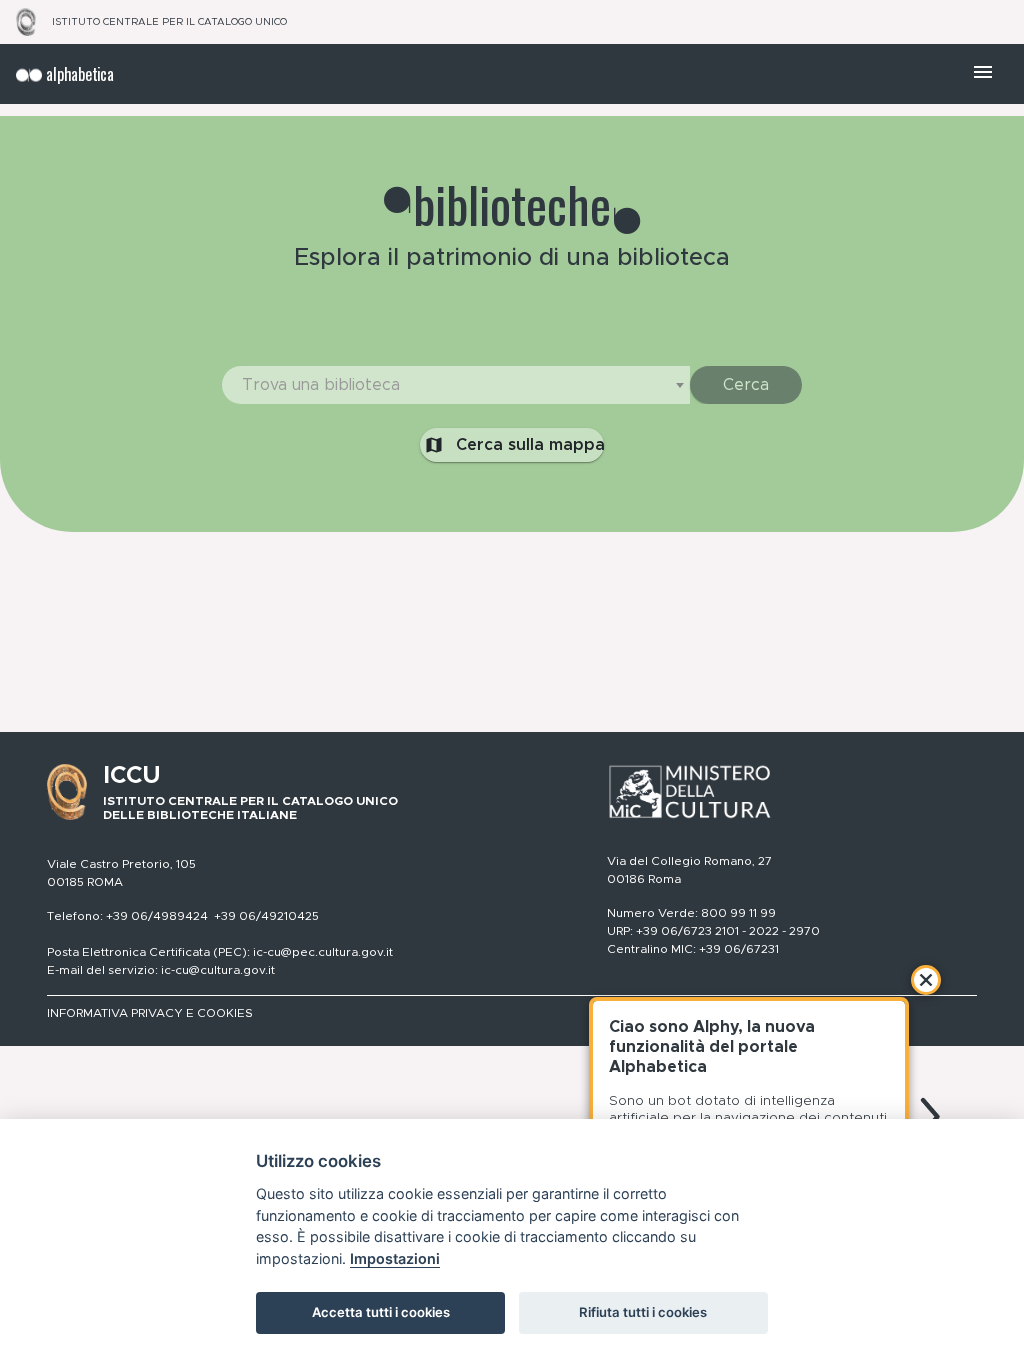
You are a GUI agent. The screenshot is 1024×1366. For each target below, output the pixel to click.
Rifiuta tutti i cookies (643, 1312)
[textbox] (456, 385)
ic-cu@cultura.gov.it (218, 970)
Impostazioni (395, 1258)
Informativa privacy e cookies (150, 1013)
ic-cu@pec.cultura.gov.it (323, 952)
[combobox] (456, 385)
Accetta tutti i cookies (381, 1312)
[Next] (930, 1117)
